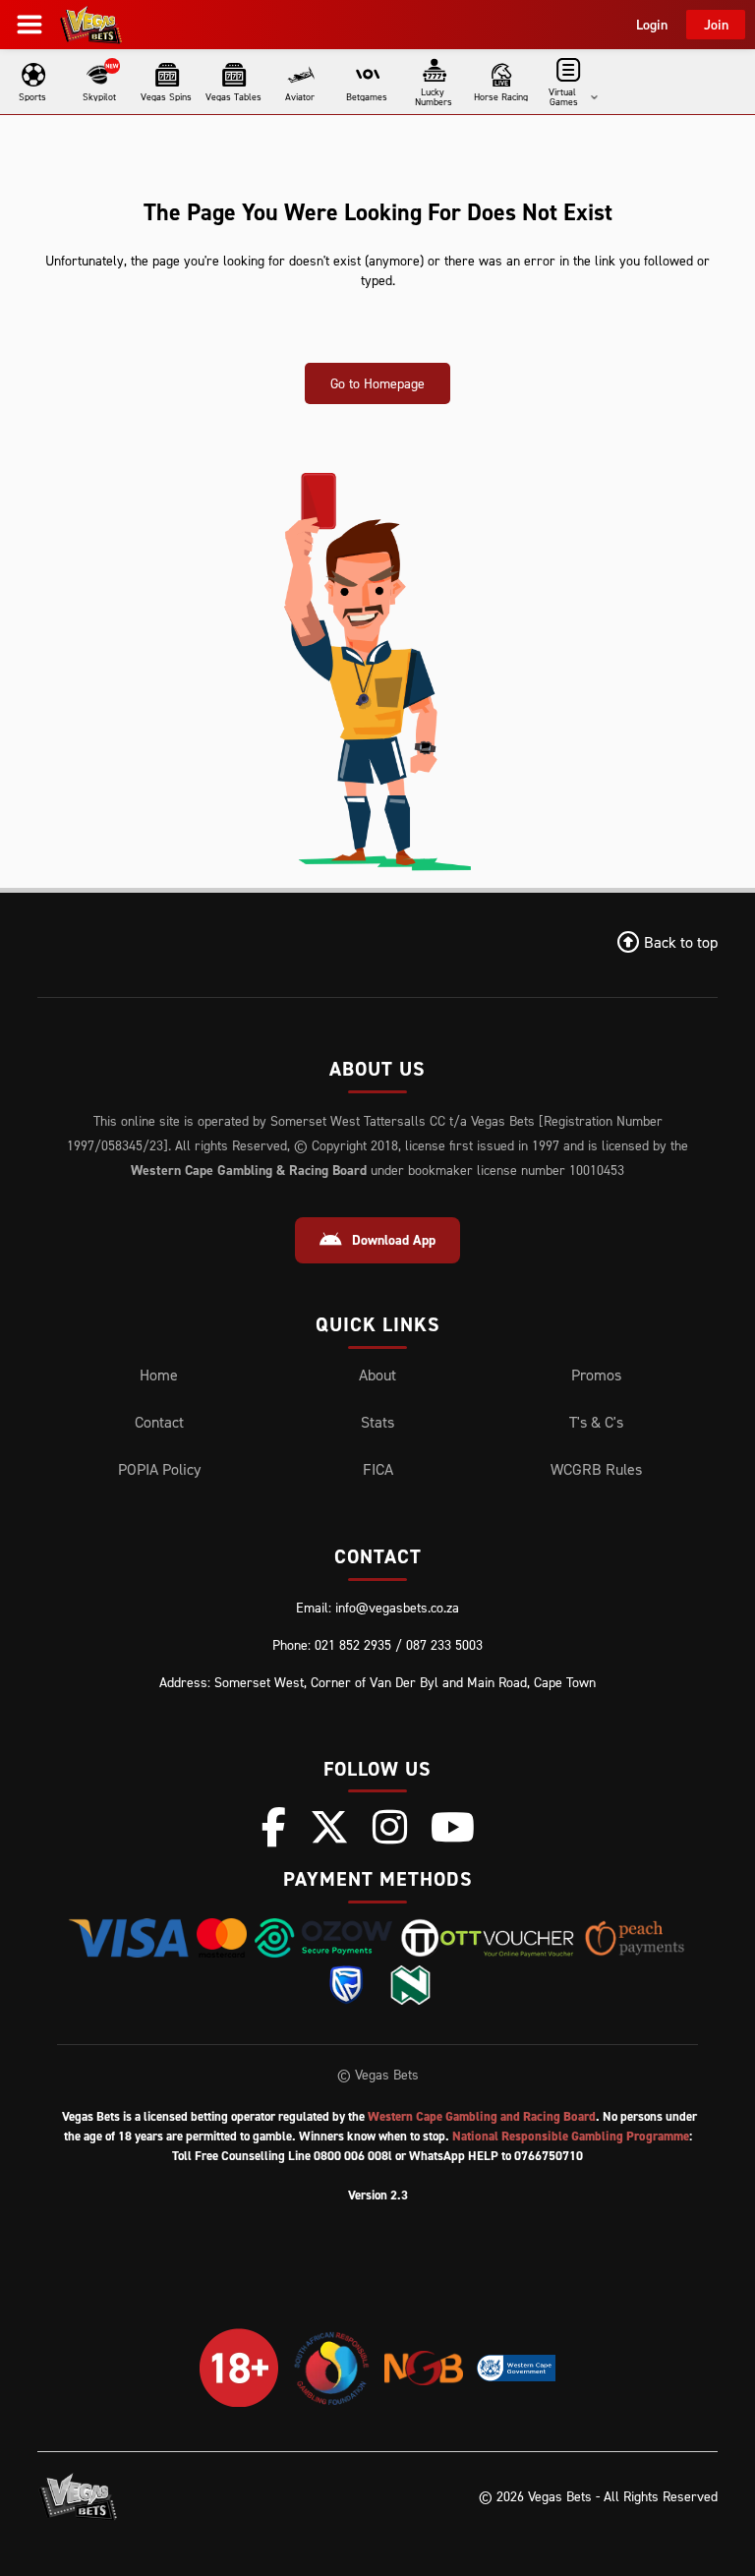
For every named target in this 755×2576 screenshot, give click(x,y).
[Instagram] (390, 1827)
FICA (378, 1469)
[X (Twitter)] (329, 1827)
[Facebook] (274, 1827)
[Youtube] (453, 1827)
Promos (596, 1375)
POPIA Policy (159, 1469)
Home (159, 1375)
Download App (394, 1240)
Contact (159, 1422)
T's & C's (596, 1422)
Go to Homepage (377, 383)
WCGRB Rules (596, 1469)
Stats (377, 1422)
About (377, 1375)
